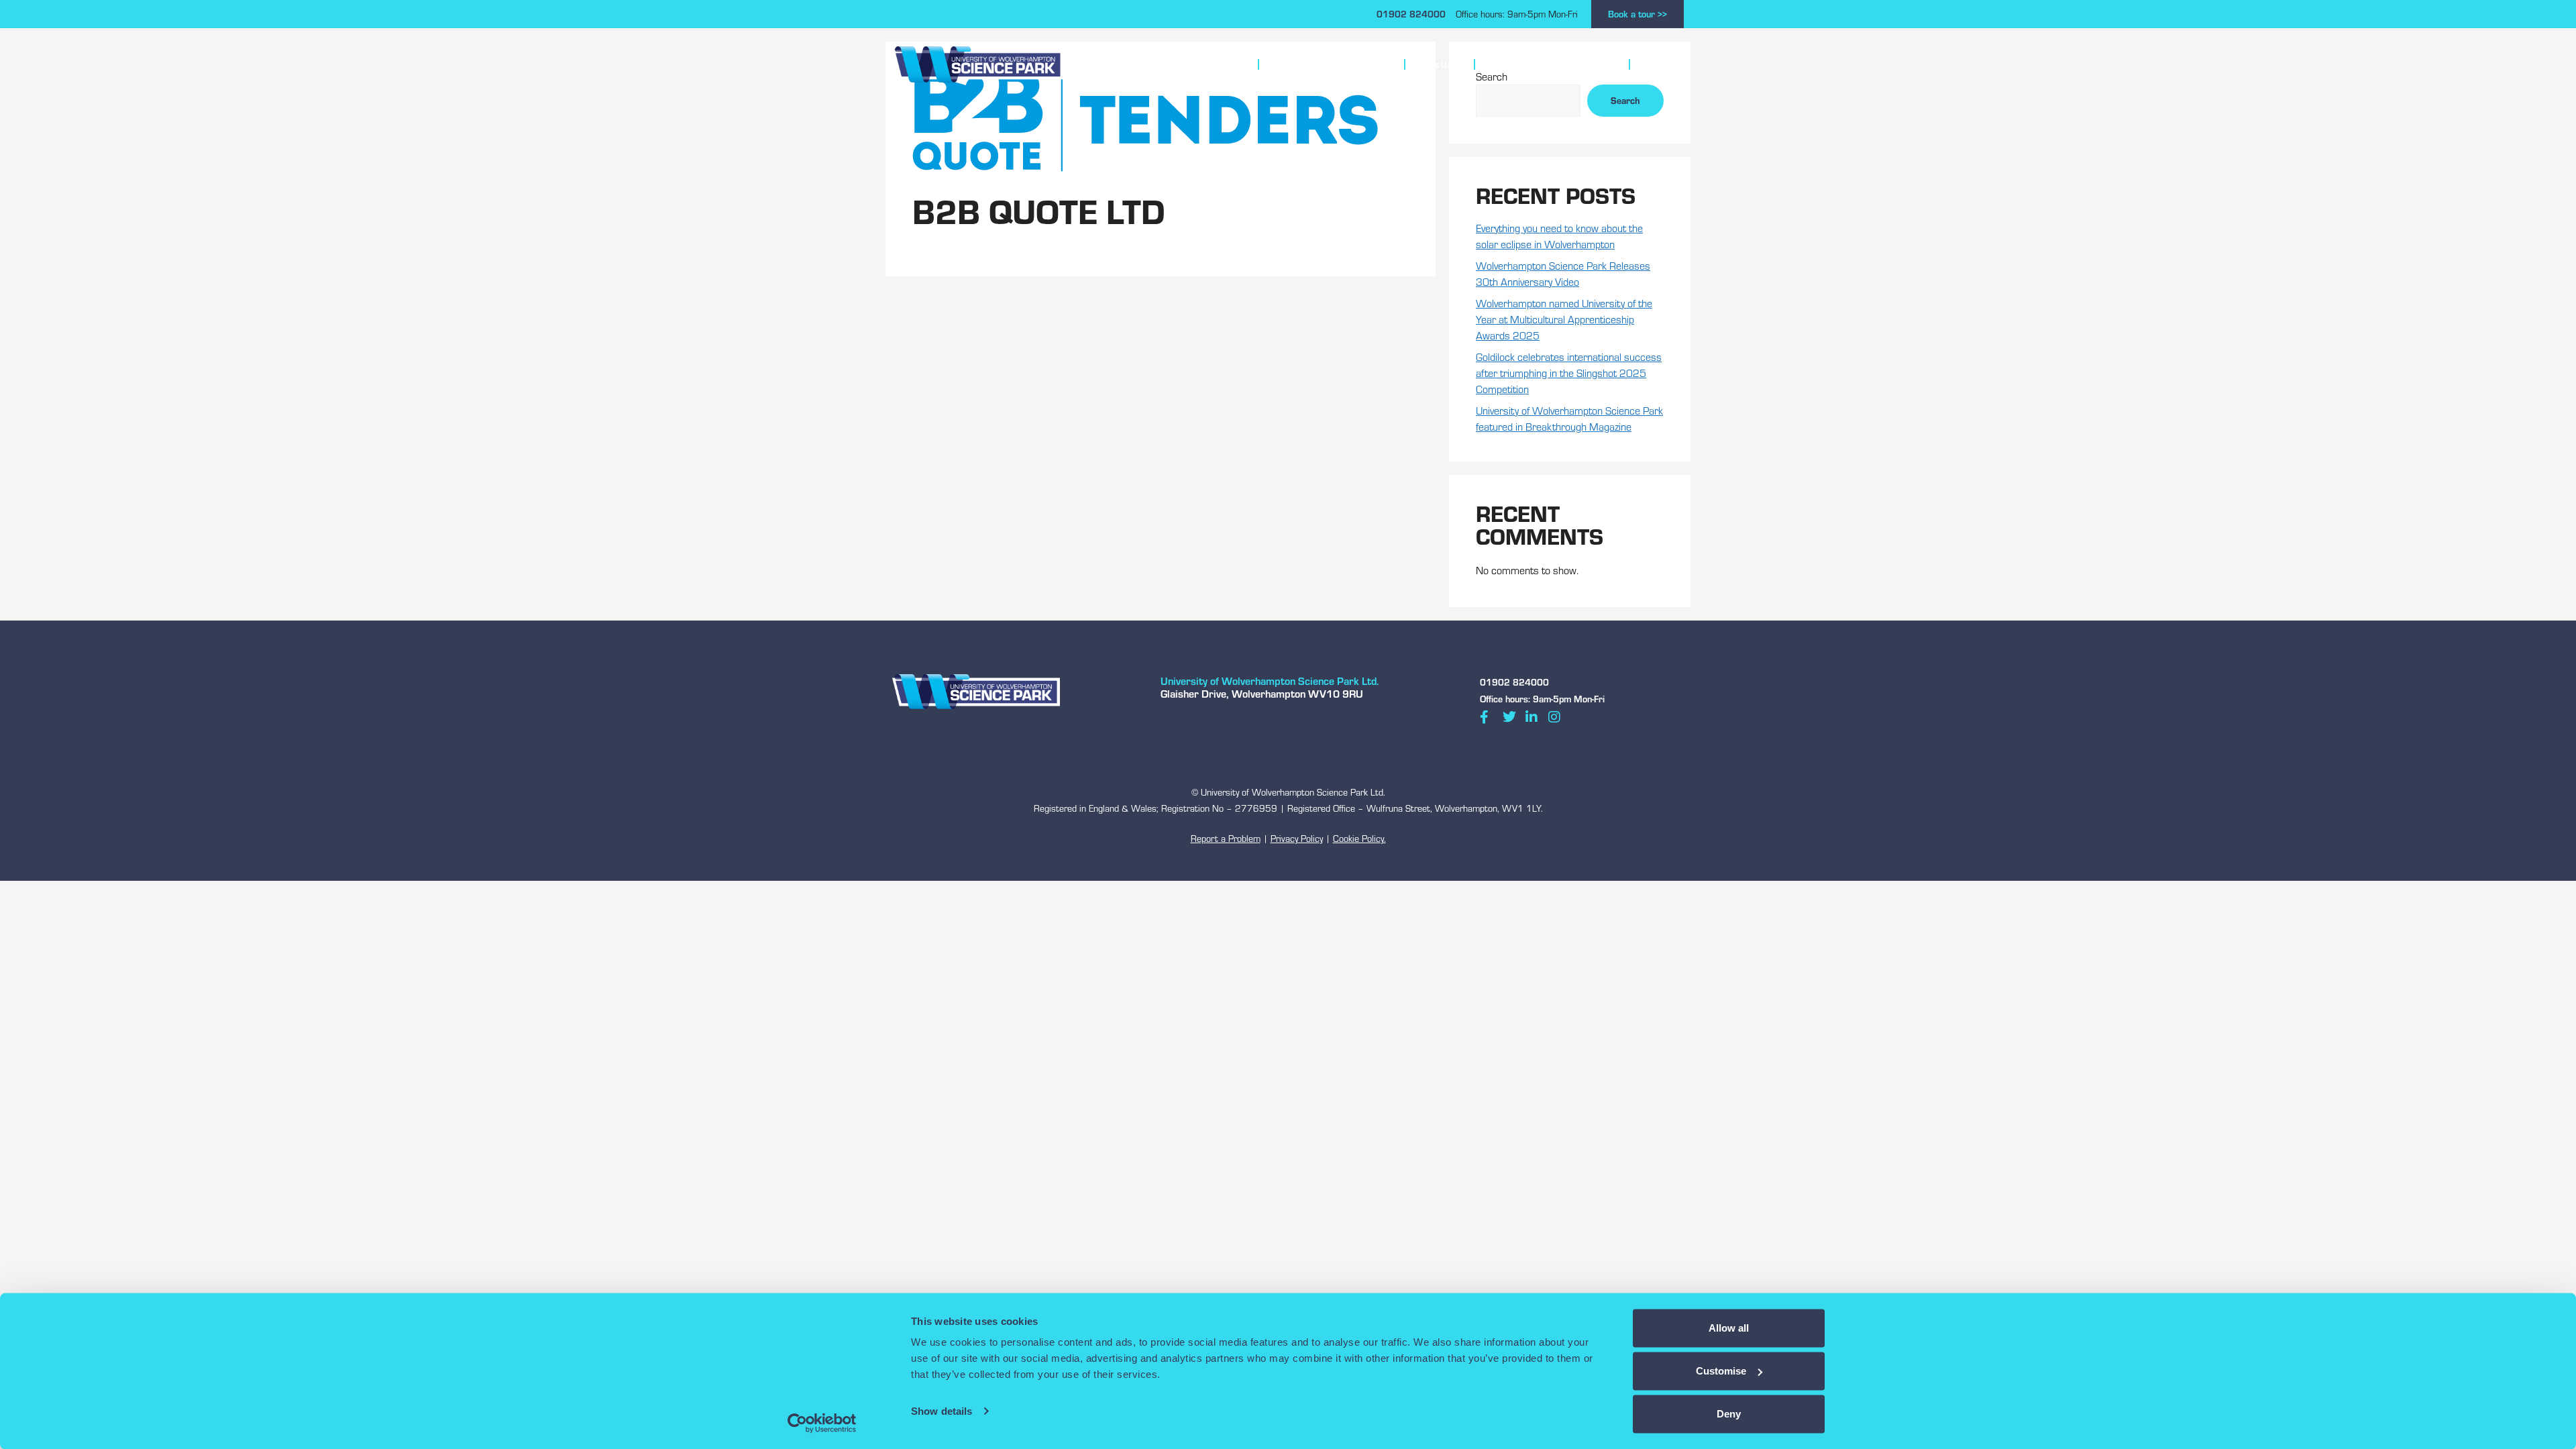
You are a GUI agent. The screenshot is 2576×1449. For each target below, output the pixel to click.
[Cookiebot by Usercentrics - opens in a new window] (822, 1423)
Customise (1721, 1371)
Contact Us (1662, 64)
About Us (1434, 64)
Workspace (1214, 64)
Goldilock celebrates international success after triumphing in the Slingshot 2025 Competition (1569, 373)
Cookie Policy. (1359, 839)
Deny (1729, 1414)
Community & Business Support (1546, 64)
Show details (942, 1411)
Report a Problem (1226, 839)
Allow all (1729, 1328)
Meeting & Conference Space (1326, 64)
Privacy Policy (1297, 839)
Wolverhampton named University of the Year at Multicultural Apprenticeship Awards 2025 (1564, 319)
